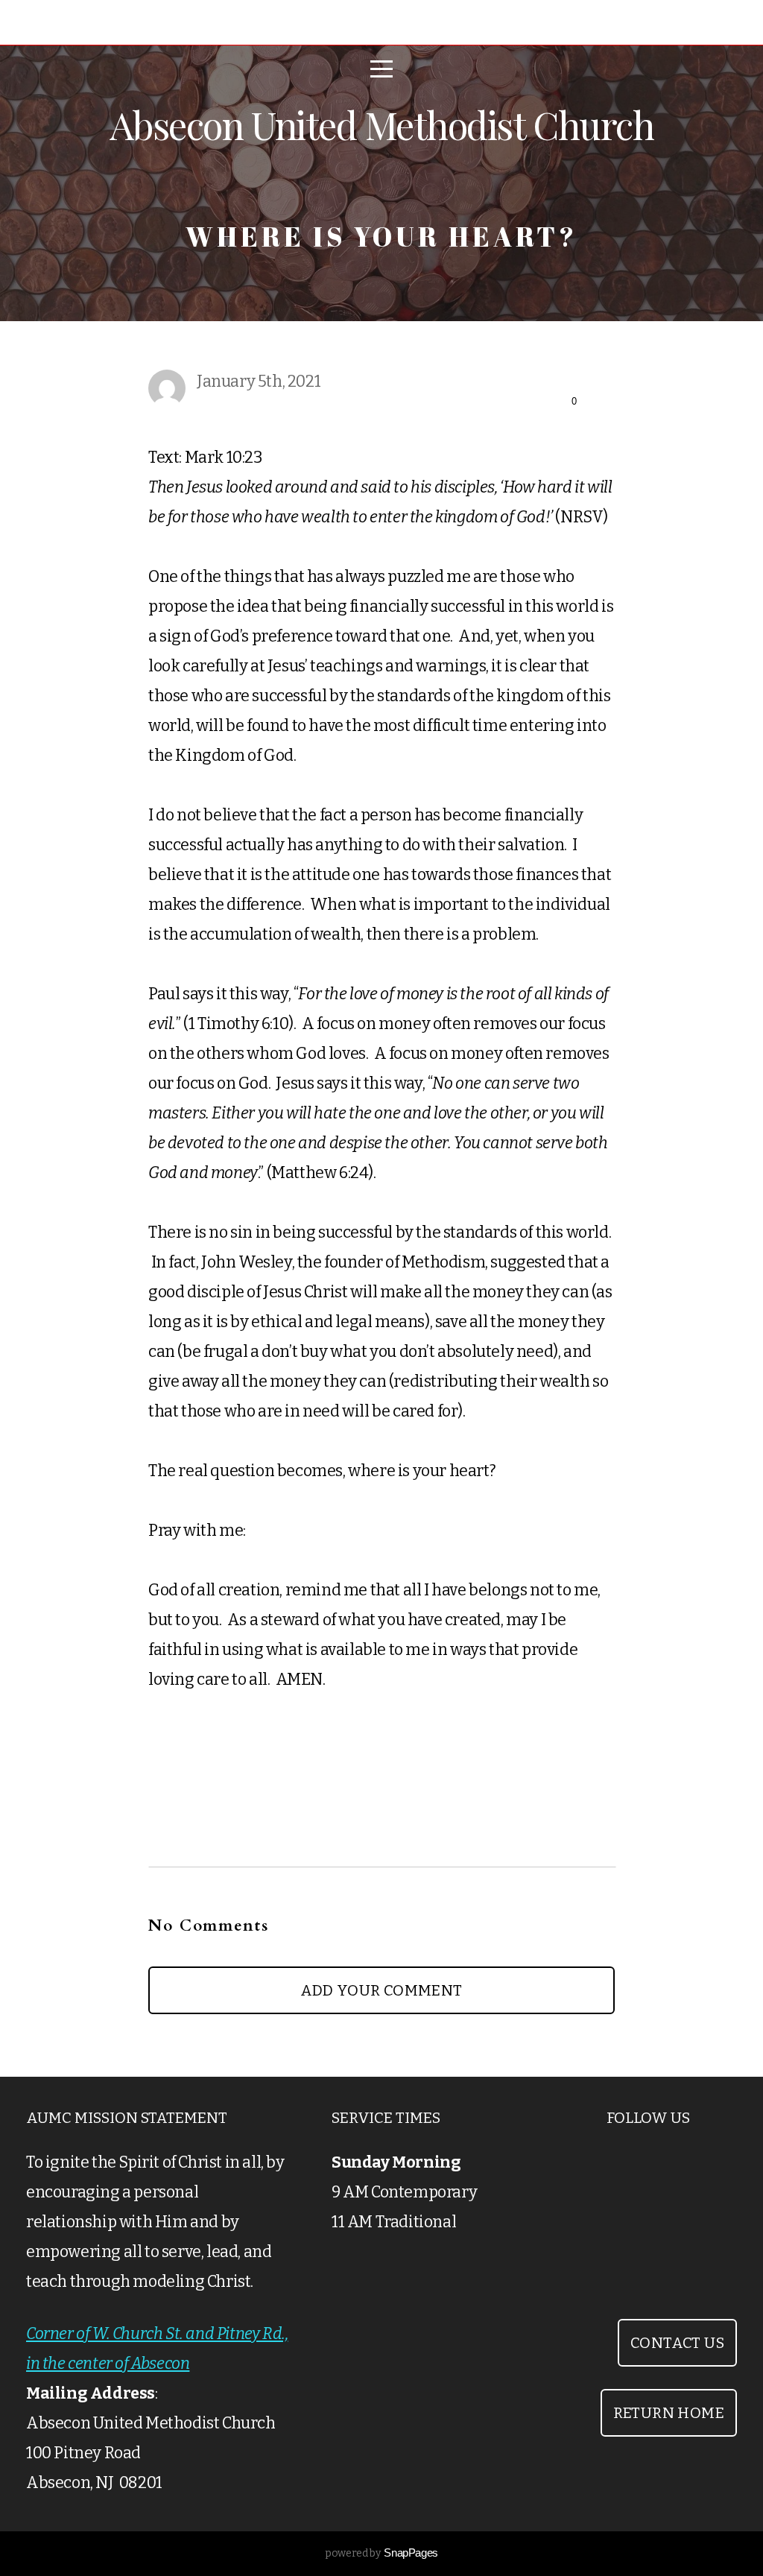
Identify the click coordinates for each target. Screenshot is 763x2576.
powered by (381, 2553)
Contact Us (677, 2343)
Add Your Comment (381, 1990)
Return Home (669, 2413)
